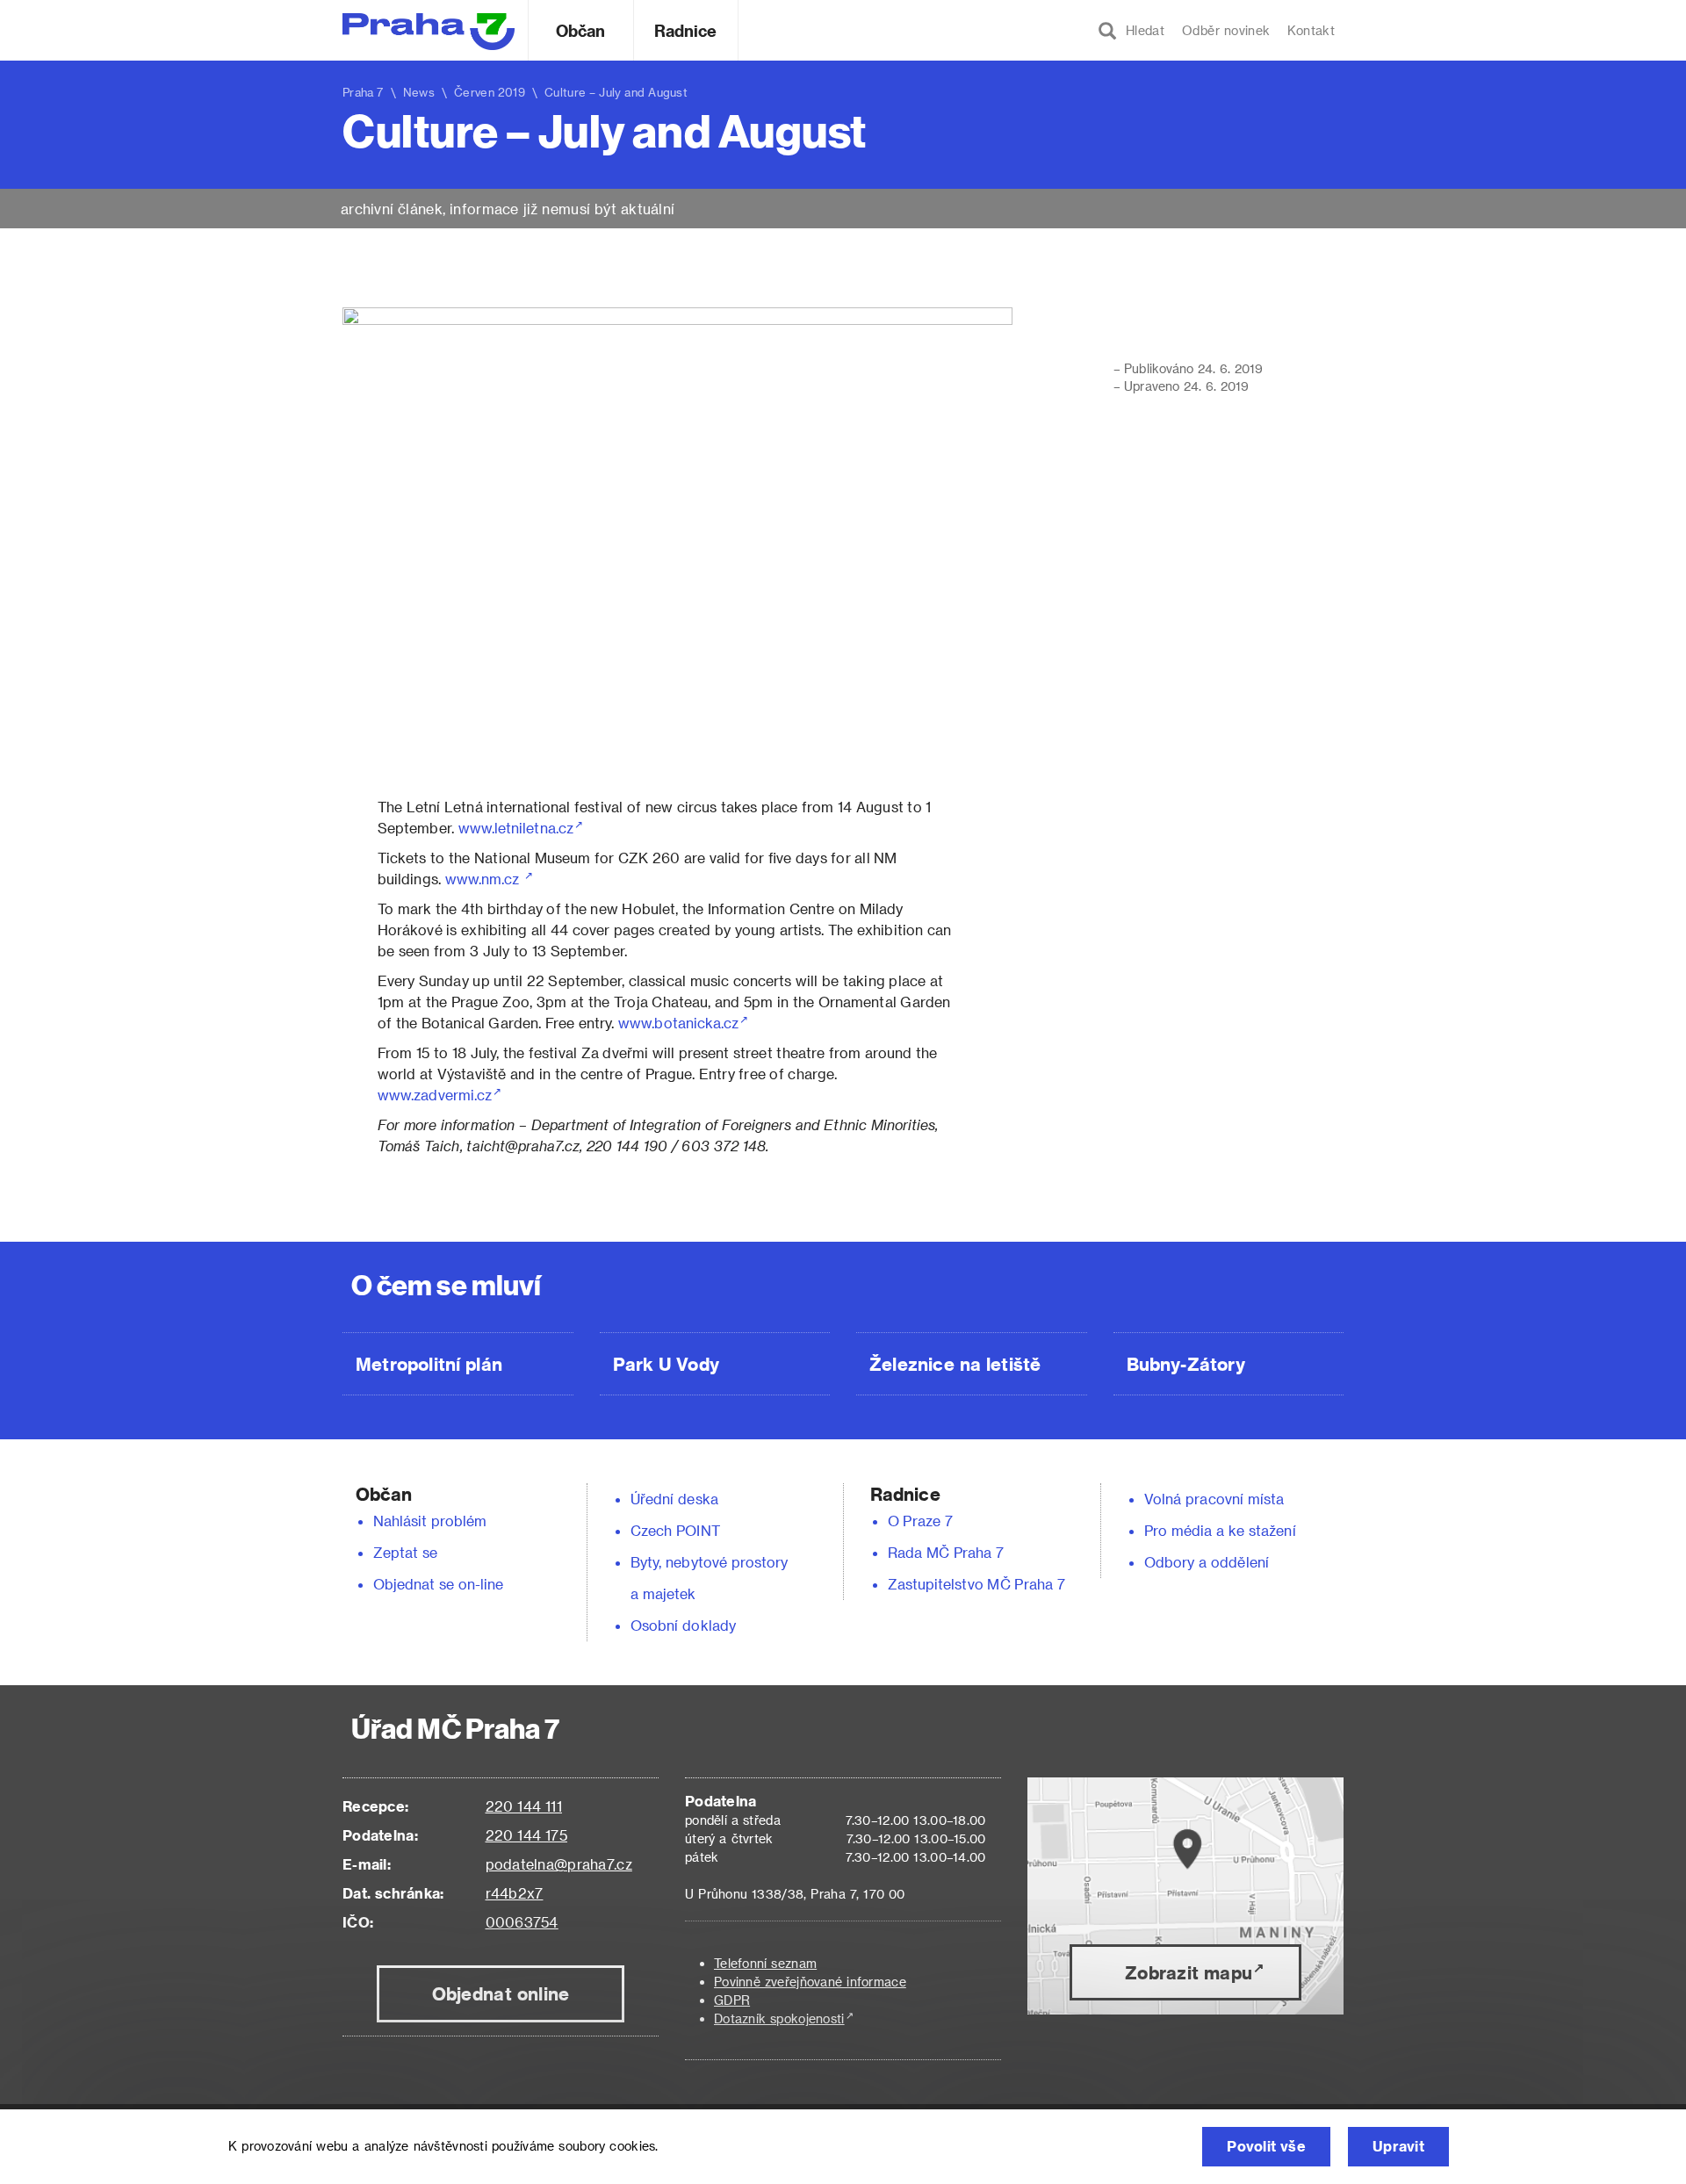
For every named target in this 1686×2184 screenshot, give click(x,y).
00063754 (522, 1922)
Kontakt (1311, 30)
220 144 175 (526, 1835)
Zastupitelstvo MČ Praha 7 (976, 1584)
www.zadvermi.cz (435, 1095)
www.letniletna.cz (514, 828)
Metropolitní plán (429, 1364)
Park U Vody (666, 1364)
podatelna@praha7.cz (559, 1864)
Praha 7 (363, 92)
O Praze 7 (920, 1521)
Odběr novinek (1226, 30)
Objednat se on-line (439, 1584)
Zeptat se (405, 1552)
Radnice (686, 30)
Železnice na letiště (955, 1364)
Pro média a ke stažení (1220, 1530)
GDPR (732, 2000)
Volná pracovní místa (1214, 1499)
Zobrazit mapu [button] (1189, 1972)
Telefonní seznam (765, 1963)
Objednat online (501, 1993)
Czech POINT (675, 1530)
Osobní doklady (683, 1625)
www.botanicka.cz (678, 1023)
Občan (580, 30)
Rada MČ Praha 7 (946, 1552)
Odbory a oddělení (1207, 1562)
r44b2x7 (515, 1893)
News (419, 92)
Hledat (1141, 30)
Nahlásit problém (430, 1521)
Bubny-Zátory (1186, 1364)
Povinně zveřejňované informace (810, 1982)
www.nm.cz (485, 879)
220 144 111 (524, 1806)
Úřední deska (674, 1499)
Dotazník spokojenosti (779, 2018)
